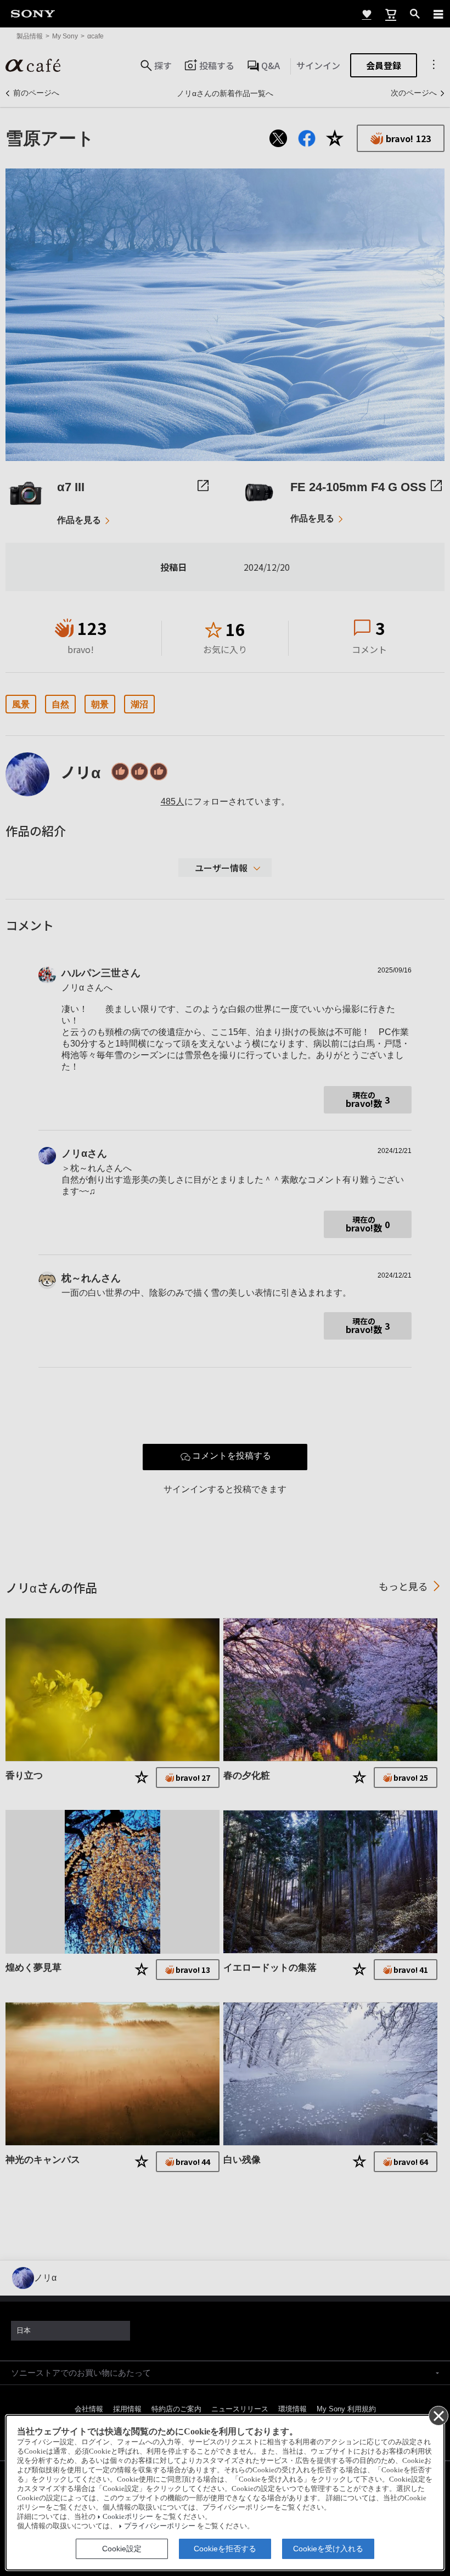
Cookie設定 (122, 2549)
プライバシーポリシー (160, 2526)
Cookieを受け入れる (328, 2549)
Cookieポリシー (128, 2517)
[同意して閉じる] (438, 2415)
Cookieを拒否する (225, 2549)
